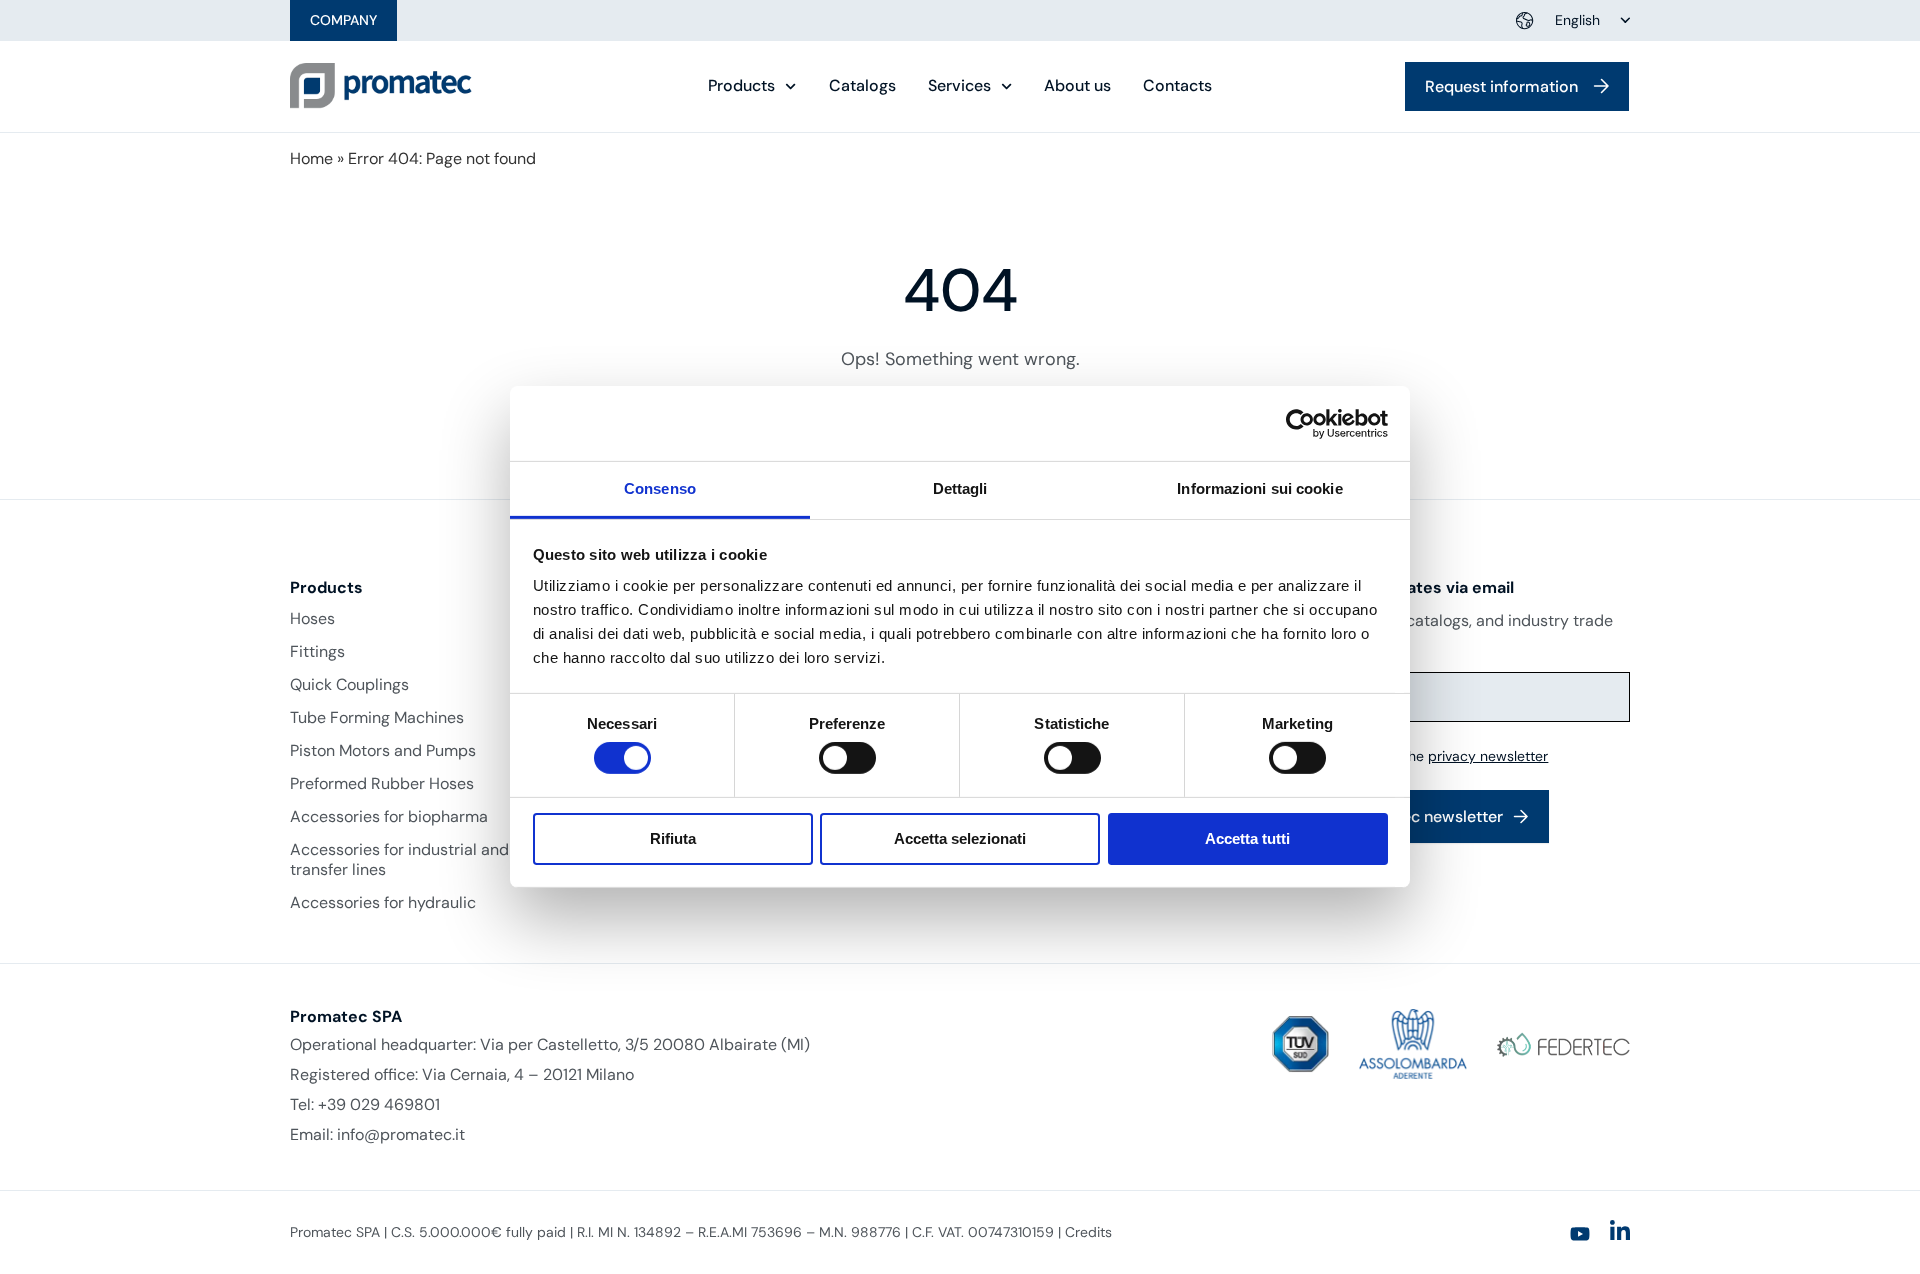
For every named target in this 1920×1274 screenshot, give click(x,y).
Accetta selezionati (960, 838)
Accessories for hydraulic (383, 903)
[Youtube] (1580, 1234)
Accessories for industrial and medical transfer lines (431, 860)
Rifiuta (673, 838)
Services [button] (959, 86)
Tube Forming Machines (377, 718)
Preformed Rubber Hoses (382, 784)
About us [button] (1077, 86)
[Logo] (381, 86)
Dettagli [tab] (960, 488)
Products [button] (741, 86)
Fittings (317, 652)
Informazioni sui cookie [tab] (1259, 488)
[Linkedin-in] (1620, 1231)
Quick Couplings (349, 685)
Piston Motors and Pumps (383, 751)
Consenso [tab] (660, 488)
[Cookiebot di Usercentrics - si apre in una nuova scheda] (1300, 423)
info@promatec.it (401, 1134)
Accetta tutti (1247, 838)
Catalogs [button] (862, 86)
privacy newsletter (1488, 756)
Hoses (312, 619)
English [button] (1577, 20)
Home (311, 158)
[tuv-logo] (1300, 1044)
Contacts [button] (1177, 86)
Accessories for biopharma (389, 817)
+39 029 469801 (379, 1104)
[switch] (847, 758)
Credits (1088, 1232)
